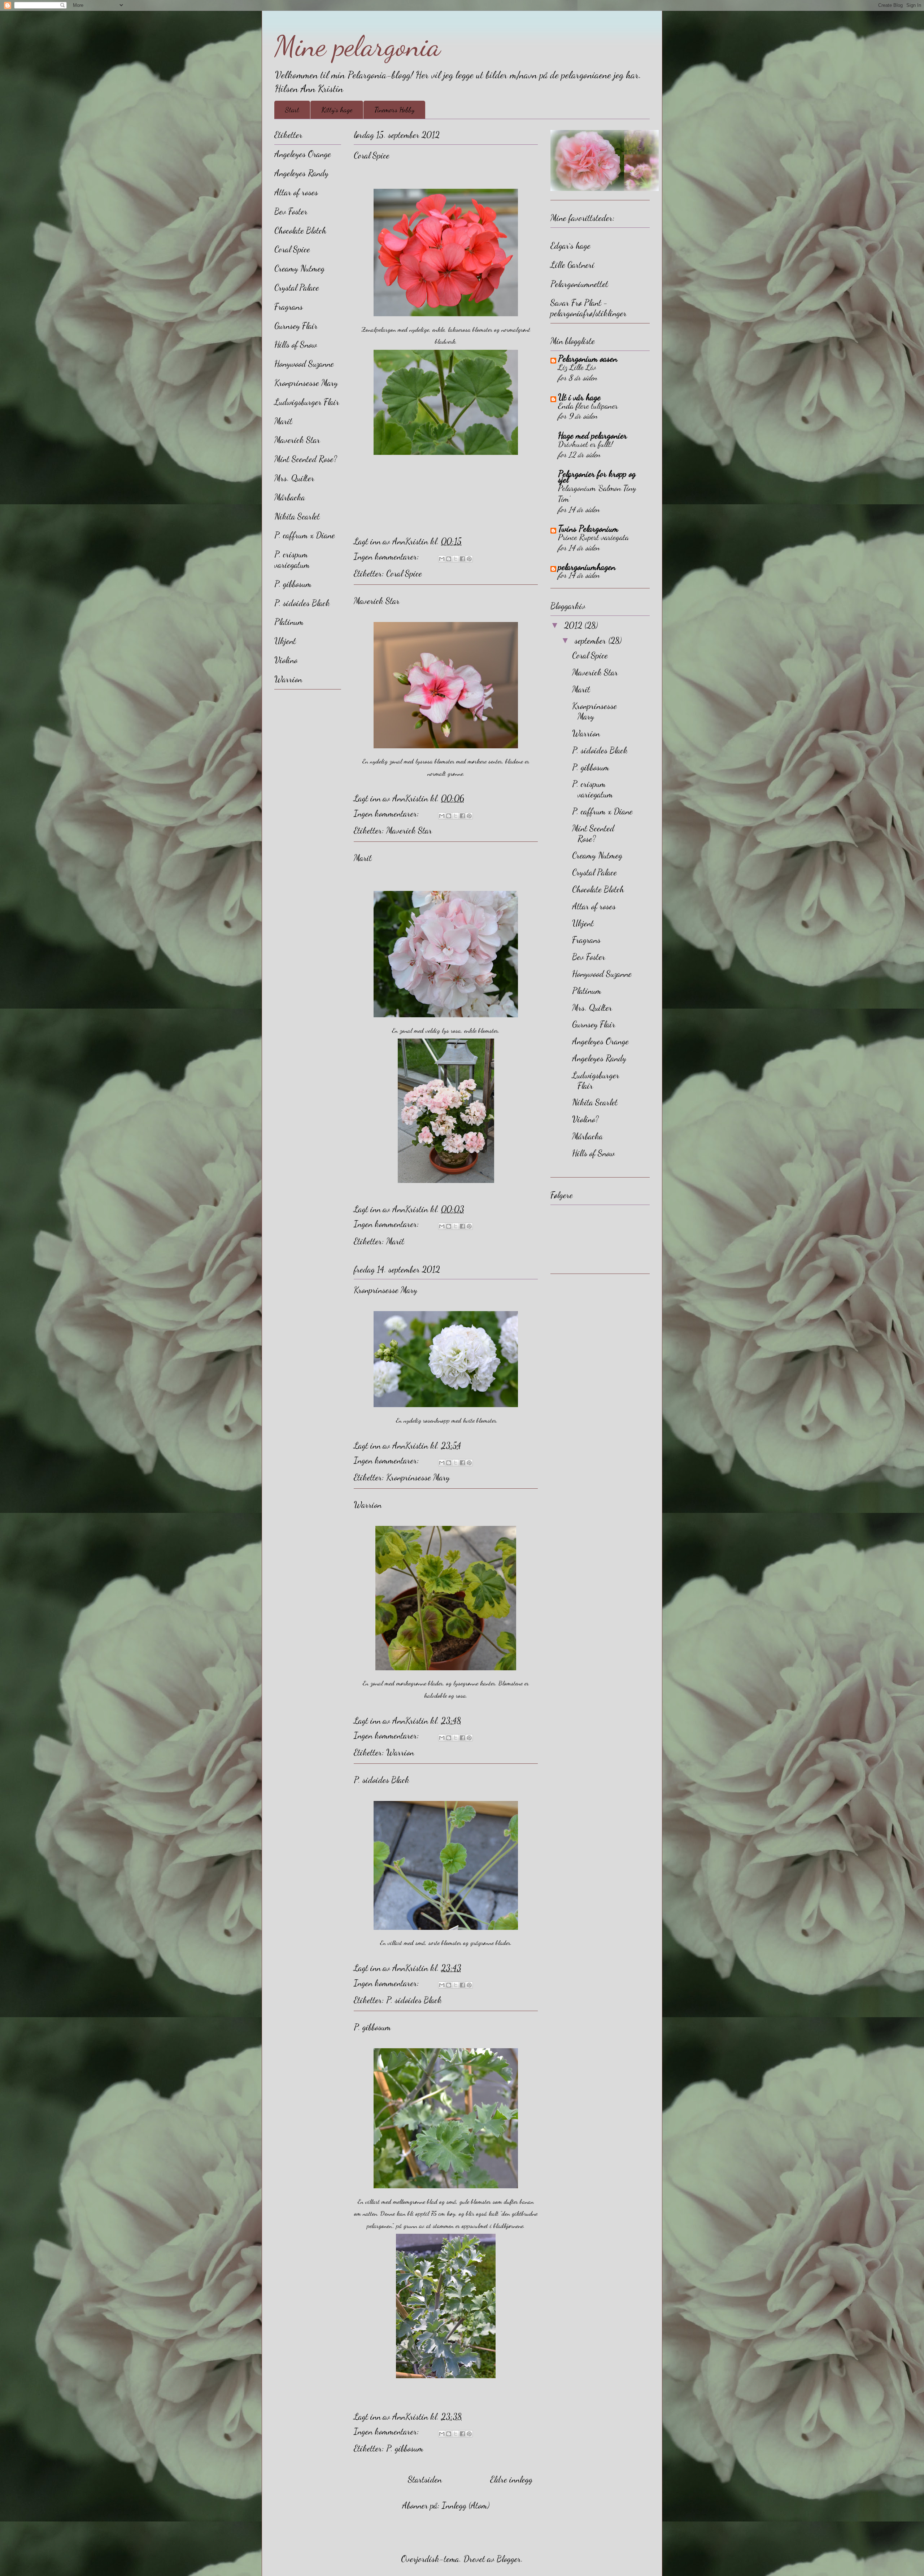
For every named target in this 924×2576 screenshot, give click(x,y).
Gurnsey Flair (296, 326)
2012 (574, 625)
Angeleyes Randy (301, 173)
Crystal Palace (297, 288)
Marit (363, 858)
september (591, 641)
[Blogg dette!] (449, 559)
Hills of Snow (296, 345)
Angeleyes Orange (303, 154)
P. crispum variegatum (292, 560)
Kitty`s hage (337, 110)
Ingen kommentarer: (387, 556)
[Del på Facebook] (462, 559)
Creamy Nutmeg (299, 268)
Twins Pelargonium (588, 529)
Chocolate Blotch (300, 230)
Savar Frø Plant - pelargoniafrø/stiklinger (589, 308)
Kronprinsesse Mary (385, 1290)
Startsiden (425, 2479)
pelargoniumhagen (587, 567)
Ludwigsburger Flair (307, 402)
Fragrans (289, 307)
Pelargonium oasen (588, 359)
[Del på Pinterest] (469, 559)
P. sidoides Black (382, 1780)
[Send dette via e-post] (442, 559)
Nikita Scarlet (297, 516)
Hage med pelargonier (592, 436)
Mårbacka (290, 497)
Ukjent (285, 641)
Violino (286, 660)
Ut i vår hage (579, 397)
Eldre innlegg (511, 2479)
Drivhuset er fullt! (585, 444)
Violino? (585, 1119)
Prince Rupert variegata (593, 537)
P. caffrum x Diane (305, 535)
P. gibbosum (372, 2027)
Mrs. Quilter (294, 478)
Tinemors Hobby (394, 110)
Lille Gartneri (572, 265)
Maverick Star (377, 601)
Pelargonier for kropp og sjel (597, 477)
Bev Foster (291, 211)
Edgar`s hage (570, 246)
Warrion (368, 1505)
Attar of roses (296, 192)
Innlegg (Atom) (466, 2505)
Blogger (509, 2559)
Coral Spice (372, 155)
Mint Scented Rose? (306, 459)
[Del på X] (456, 559)
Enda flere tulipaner (588, 406)
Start (292, 110)
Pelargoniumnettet (579, 284)
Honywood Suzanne (304, 364)
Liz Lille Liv (577, 367)
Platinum (289, 622)
